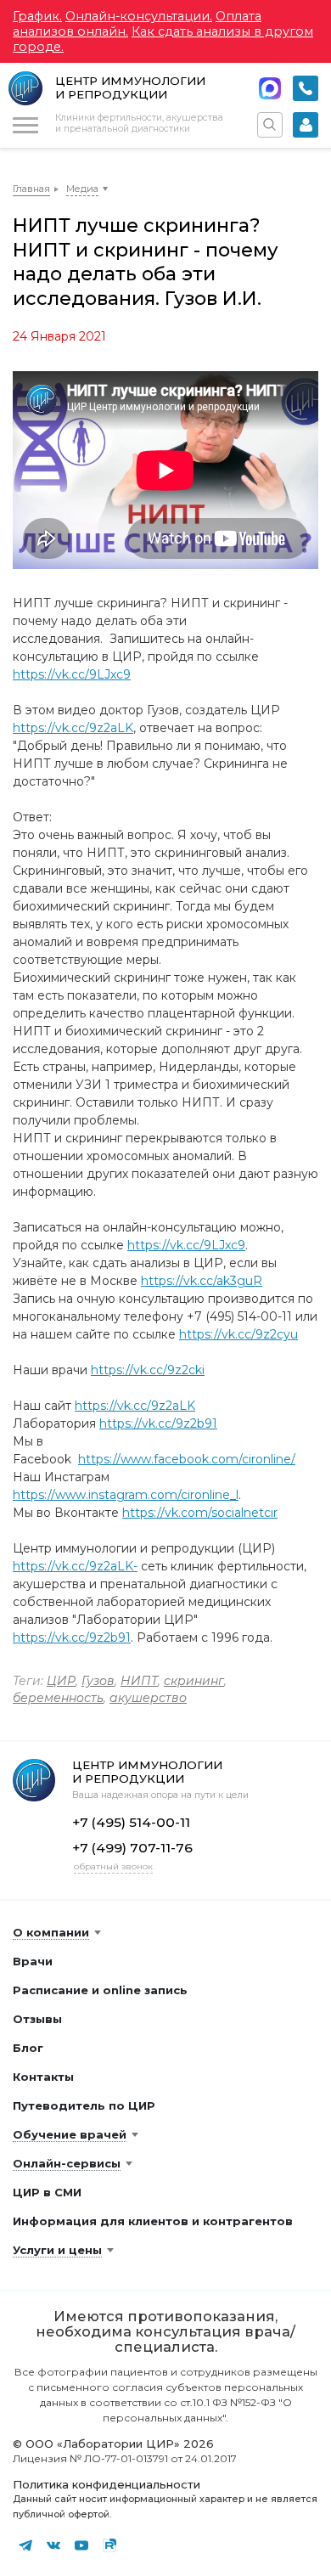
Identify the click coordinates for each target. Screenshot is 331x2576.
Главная (31, 189)
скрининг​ (194, 1681)
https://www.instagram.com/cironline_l (126, 1495)
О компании (51, 1932)
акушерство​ (148, 1698)
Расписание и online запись (100, 1990)
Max (270, 88)
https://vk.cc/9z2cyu (238, 1334)
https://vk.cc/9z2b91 (158, 1423)
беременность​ (58, 1698)
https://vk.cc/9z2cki (148, 1370)
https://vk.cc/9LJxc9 (72, 674)
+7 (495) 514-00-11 (306, 88)
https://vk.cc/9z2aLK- (75, 1566)
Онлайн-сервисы (67, 2163)
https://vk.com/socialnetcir (200, 1513)
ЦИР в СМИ (47, 2192)
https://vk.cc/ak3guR (202, 1281)
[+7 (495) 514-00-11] (306, 88)
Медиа (82, 189)
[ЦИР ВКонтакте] (53, 2545)
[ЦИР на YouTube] (81, 2545)
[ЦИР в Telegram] (25, 2545)
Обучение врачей (70, 2134)
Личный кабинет (306, 125)
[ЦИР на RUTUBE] (109, 2545)
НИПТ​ (139, 1681)
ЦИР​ (61, 1681)
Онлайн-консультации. (139, 16)
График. (37, 16)
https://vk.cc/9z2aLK (73, 728)
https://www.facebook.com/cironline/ (187, 1459)
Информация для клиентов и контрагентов (153, 2221)
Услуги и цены (57, 2250)
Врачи (33, 1961)
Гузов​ (98, 1681)
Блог (28, 2048)
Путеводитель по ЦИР (84, 2105)
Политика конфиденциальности (107, 2484)
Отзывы (37, 2019)
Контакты (43, 2077)
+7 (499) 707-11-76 (132, 1848)
